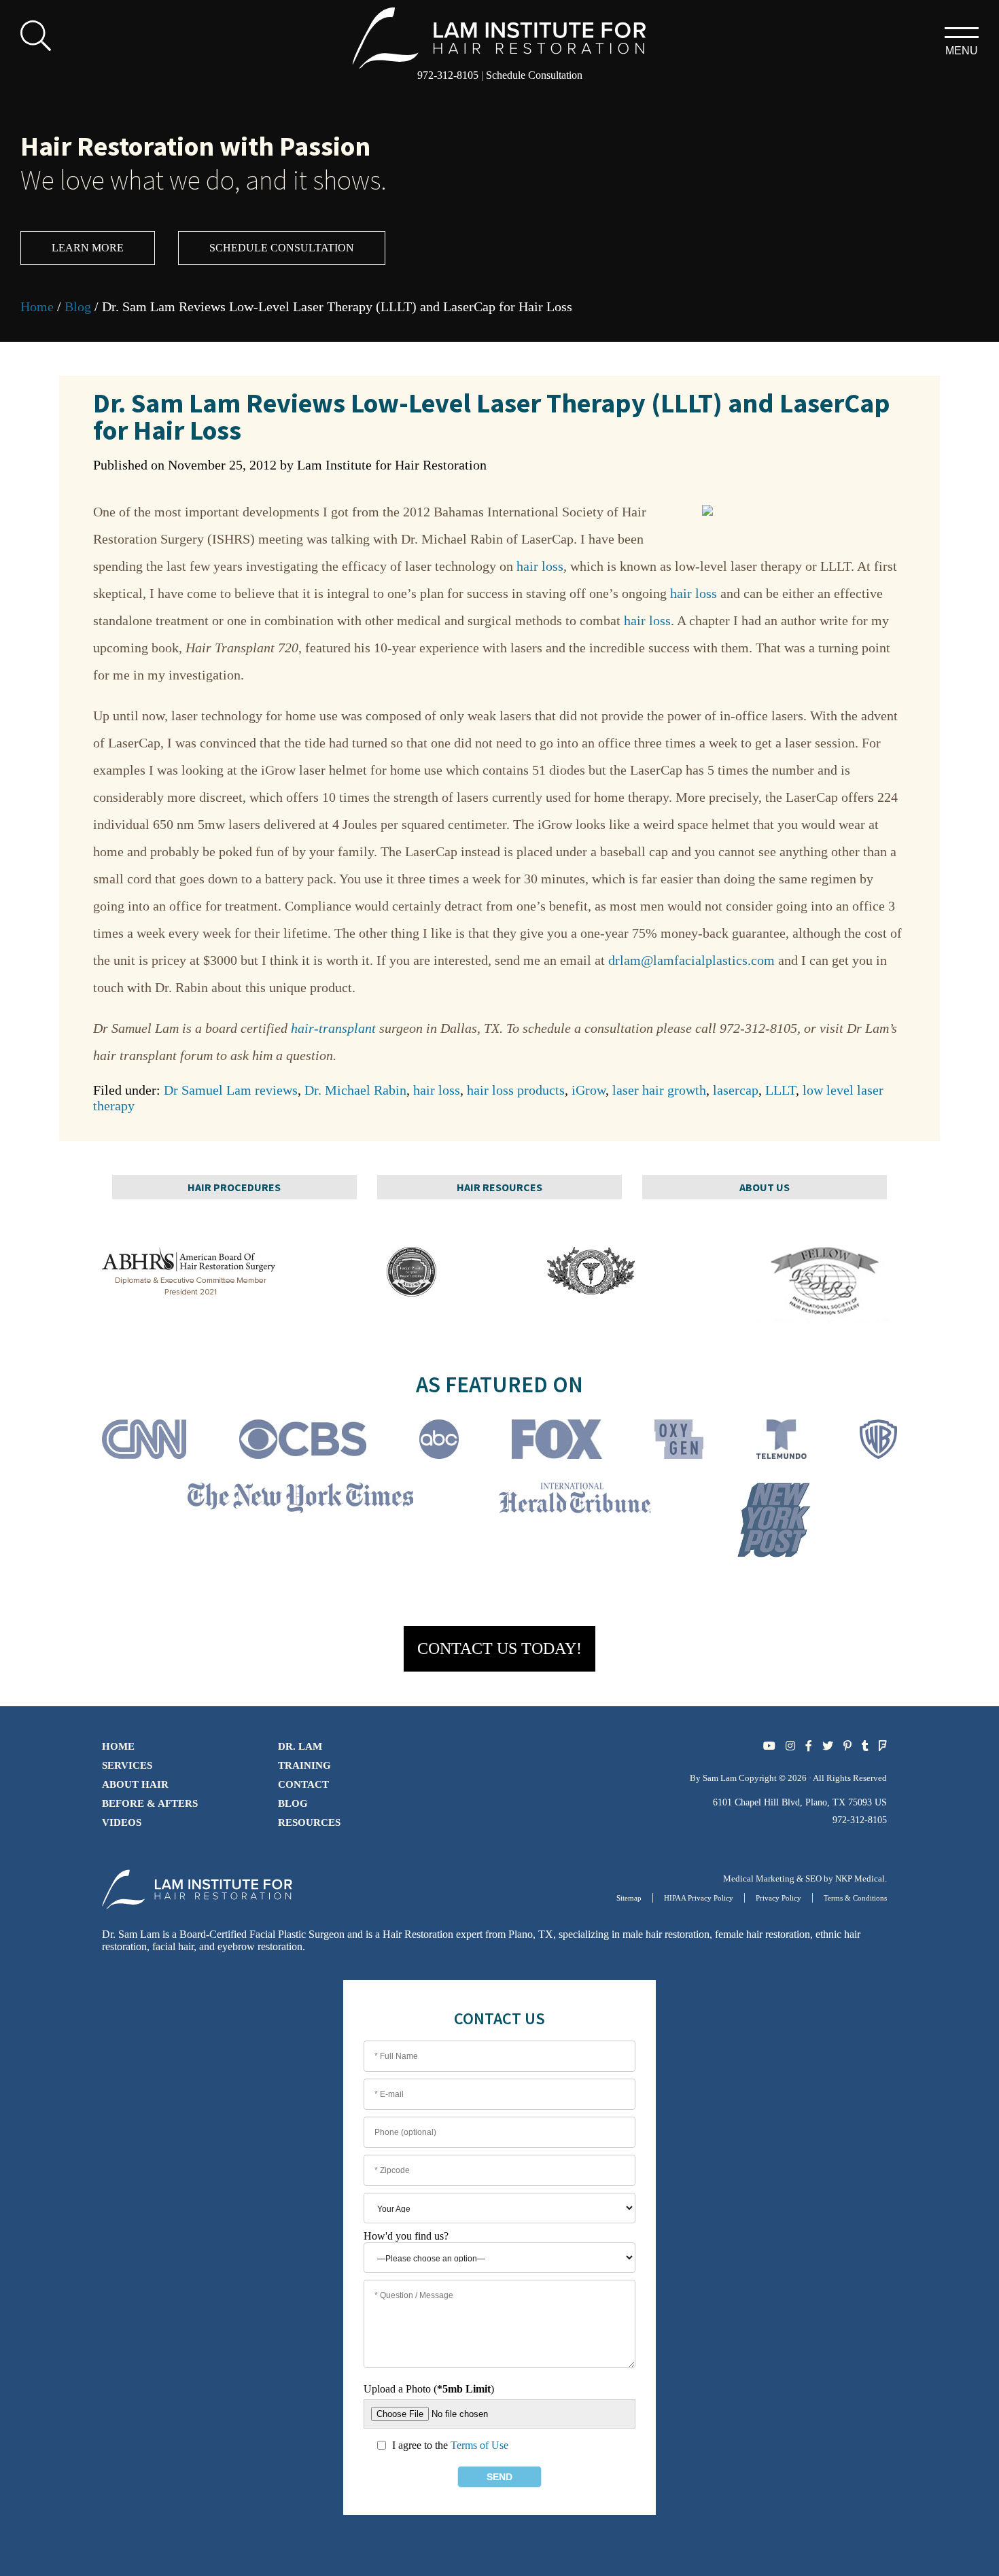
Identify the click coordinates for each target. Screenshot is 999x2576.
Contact (303, 1784)
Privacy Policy (778, 1898)
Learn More (88, 248)
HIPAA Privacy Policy (699, 1898)
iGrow (589, 1090)
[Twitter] (828, 1746)
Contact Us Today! (500, 1648)
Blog (78, 306)
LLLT (781, 1090)
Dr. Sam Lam (131, 1934)
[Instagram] (790, 1746)
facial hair (173, 1946)
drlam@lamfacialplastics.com (691, 960)
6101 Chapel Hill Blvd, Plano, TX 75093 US (800, 1802)
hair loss (540, 566)
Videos (122, 1822)
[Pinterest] (847, 1746)
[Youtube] (769, 1746)
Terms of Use (479, 2445)
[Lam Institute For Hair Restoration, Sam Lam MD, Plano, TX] (500, 36)
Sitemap (629, 1898)
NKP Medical (860, 1878)
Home (37, 306)
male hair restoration (666, 1934)
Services (127, 1765)
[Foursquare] (883, 1746)
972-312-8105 (448, 75)
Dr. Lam (300, 1746)
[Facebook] (809, 1746)
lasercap (736, 1090)
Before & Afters (150, 1803)
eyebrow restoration (260, 1946)
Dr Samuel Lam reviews (231, 1090)
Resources (309, 1822)
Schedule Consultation (534, 75)
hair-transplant (333, 1028)
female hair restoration (763, 1934)
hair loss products (516, 1090)
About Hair (135, 1784)
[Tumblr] (865, 1746)
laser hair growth (659, 1090)
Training (304, 1765)
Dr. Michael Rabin (355, 1090)
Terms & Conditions (855, 1898)
